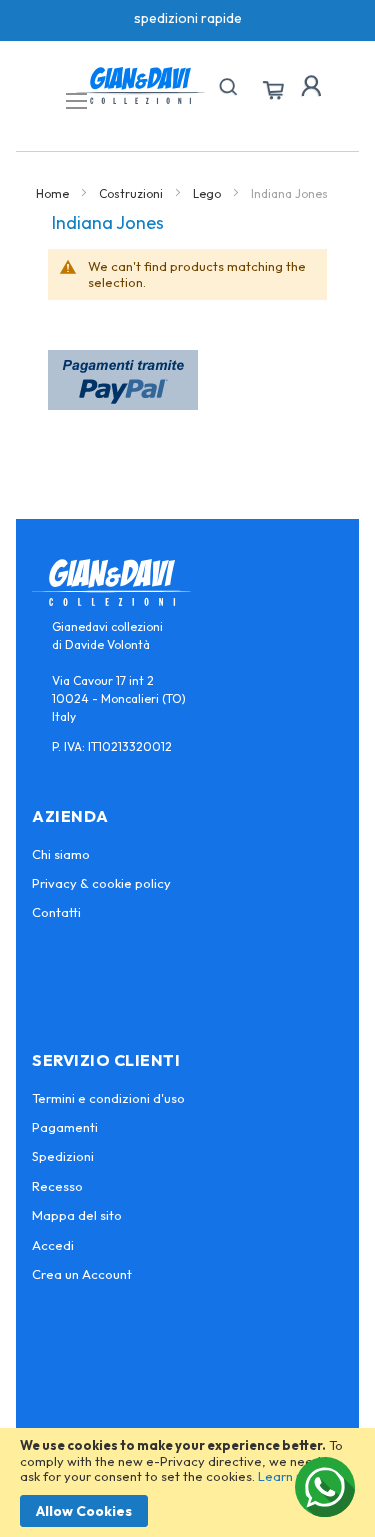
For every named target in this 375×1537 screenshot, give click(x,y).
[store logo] (140, 86)
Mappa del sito (77, 1215)
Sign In (311, 86)
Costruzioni (132, 193)
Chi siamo (61, 854)
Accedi (53, 1245)
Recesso (57, 1186)
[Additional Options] (123, 404)
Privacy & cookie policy (101, 883)
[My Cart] (273, 91)
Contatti (56, 912)
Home (54, 193)
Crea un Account (82, 1274)
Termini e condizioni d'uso (108, 1098)
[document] (187, 1482)
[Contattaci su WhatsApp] (325, 1487)
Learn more (293, 1476)
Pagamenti (65, 1127)
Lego (208, 193)
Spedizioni (63, 1156)
